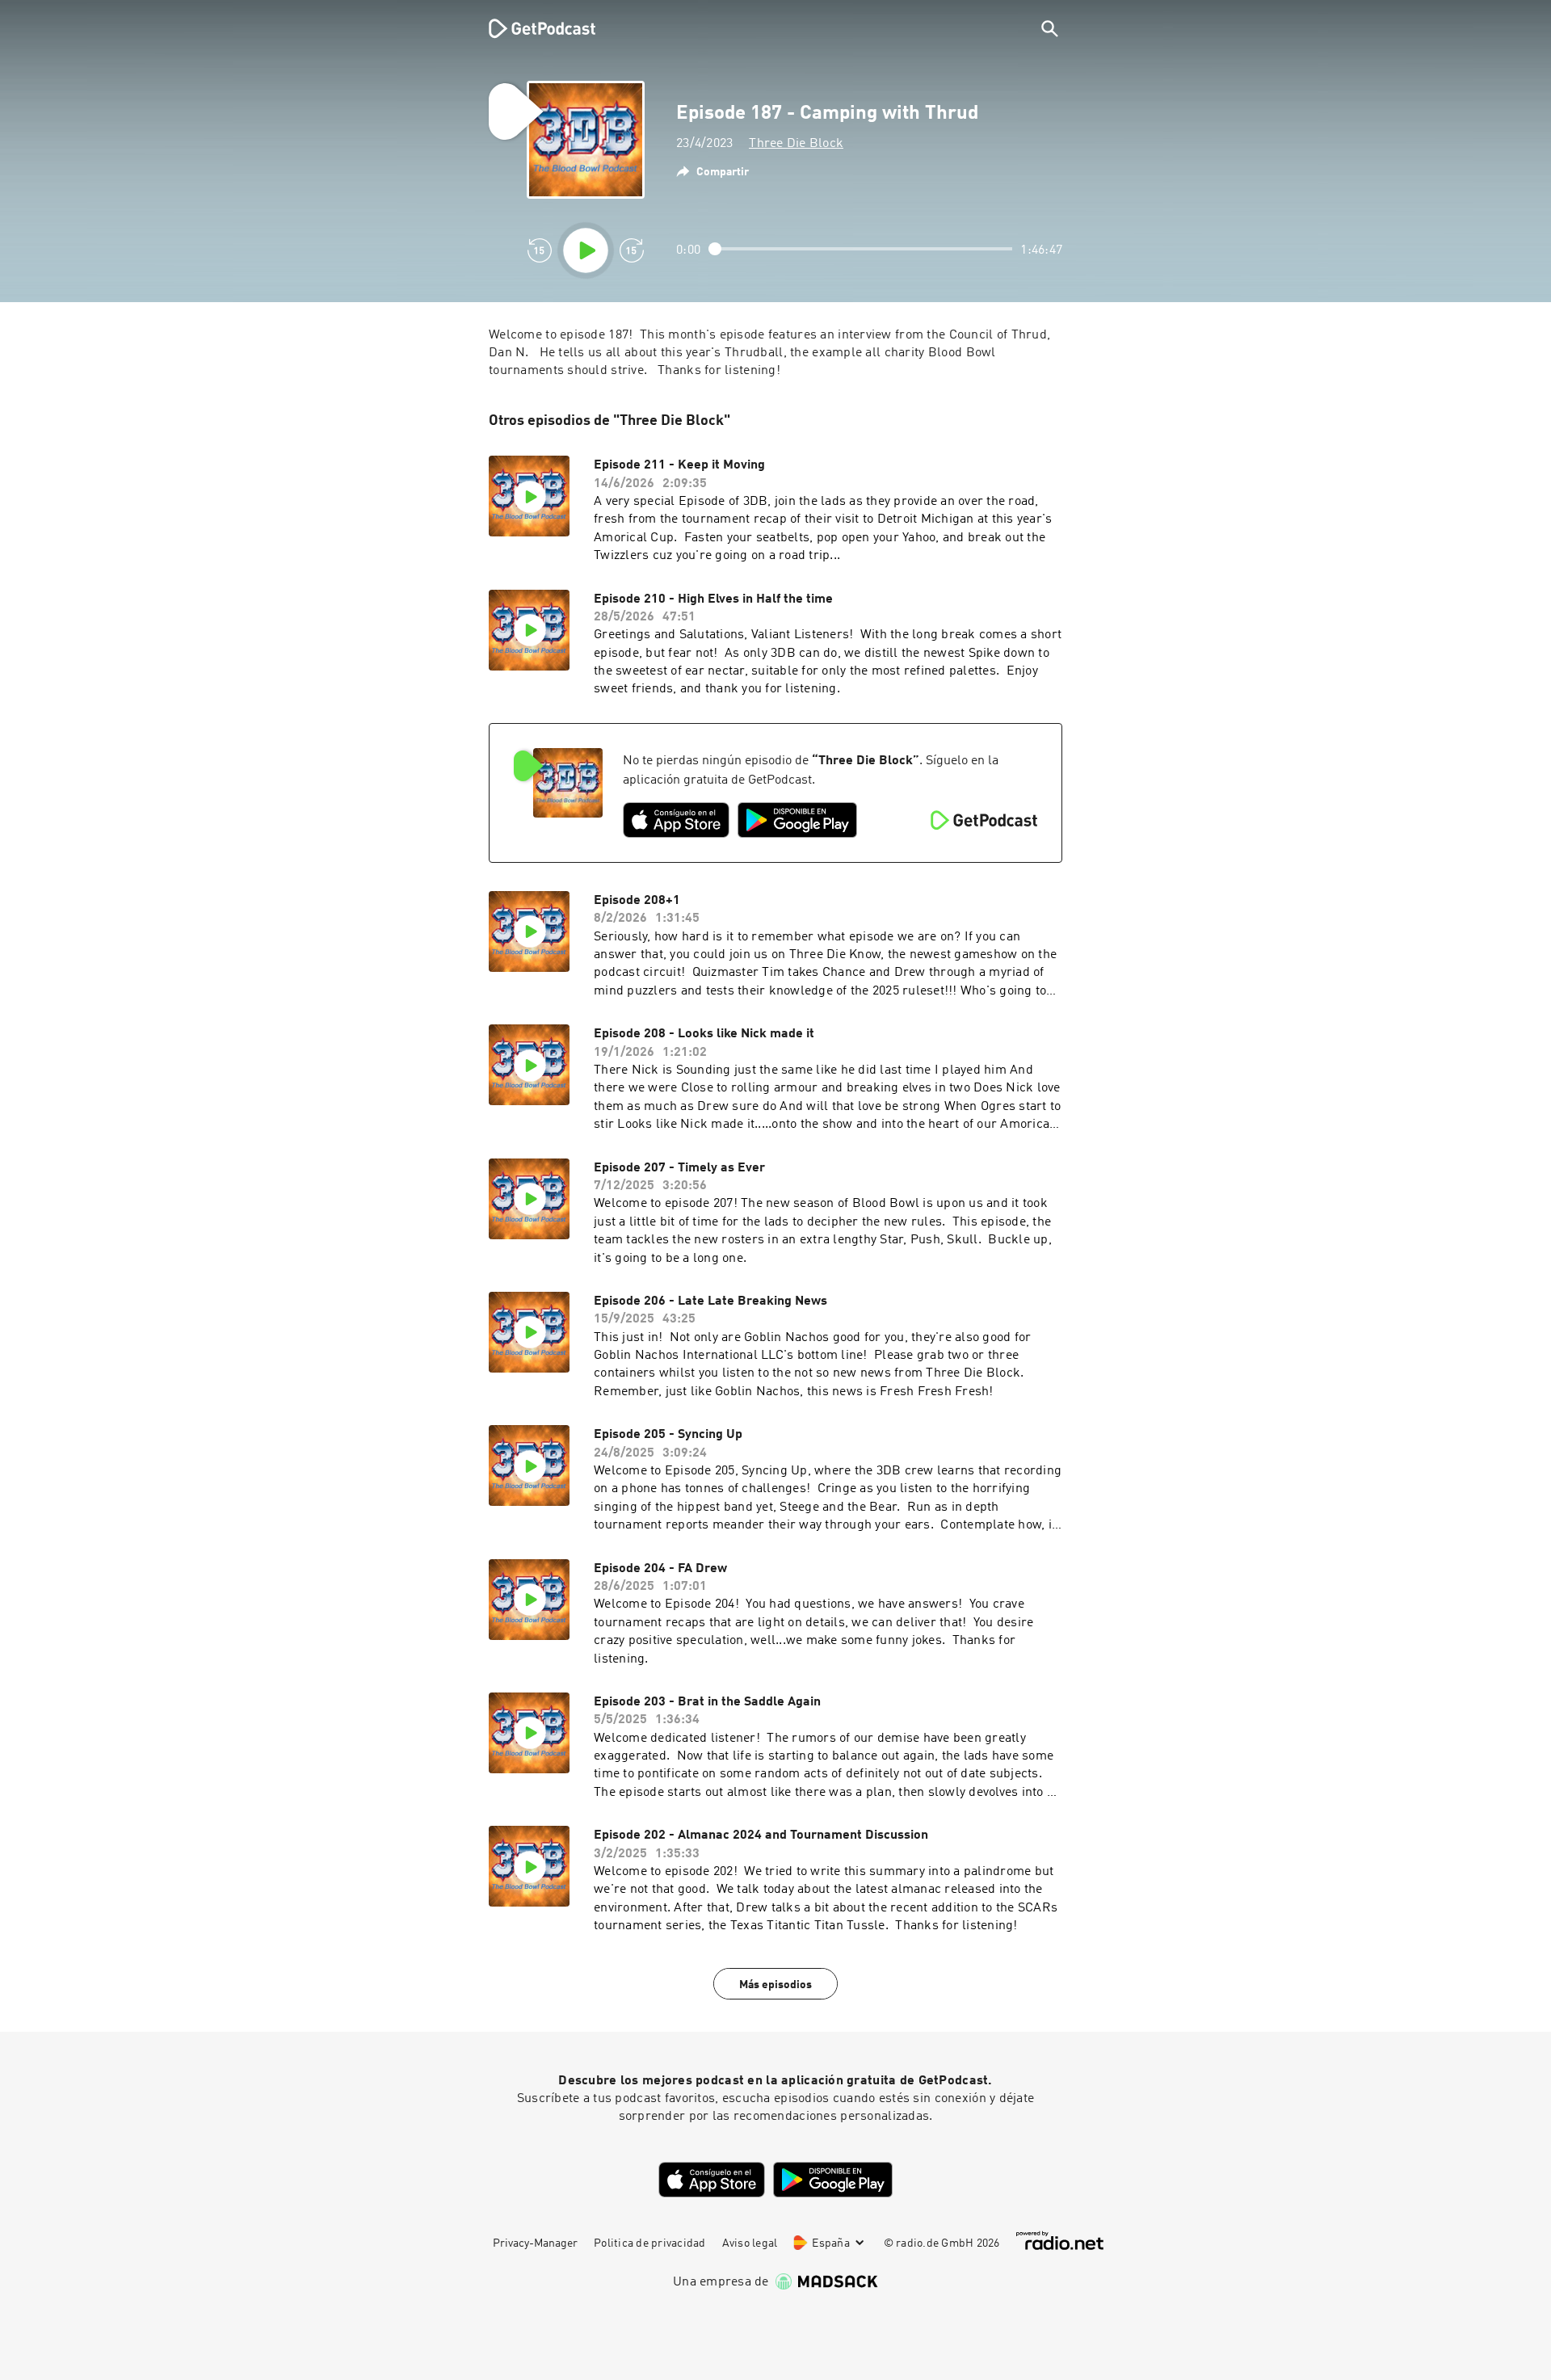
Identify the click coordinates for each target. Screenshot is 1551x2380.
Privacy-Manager (535, 2243)
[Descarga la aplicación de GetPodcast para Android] (797, 820)
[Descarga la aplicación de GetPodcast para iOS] (676, 820)
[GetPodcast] (532, 28)
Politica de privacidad (650, 2243)
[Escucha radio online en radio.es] (1060, 2241)
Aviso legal (750, 2243)
